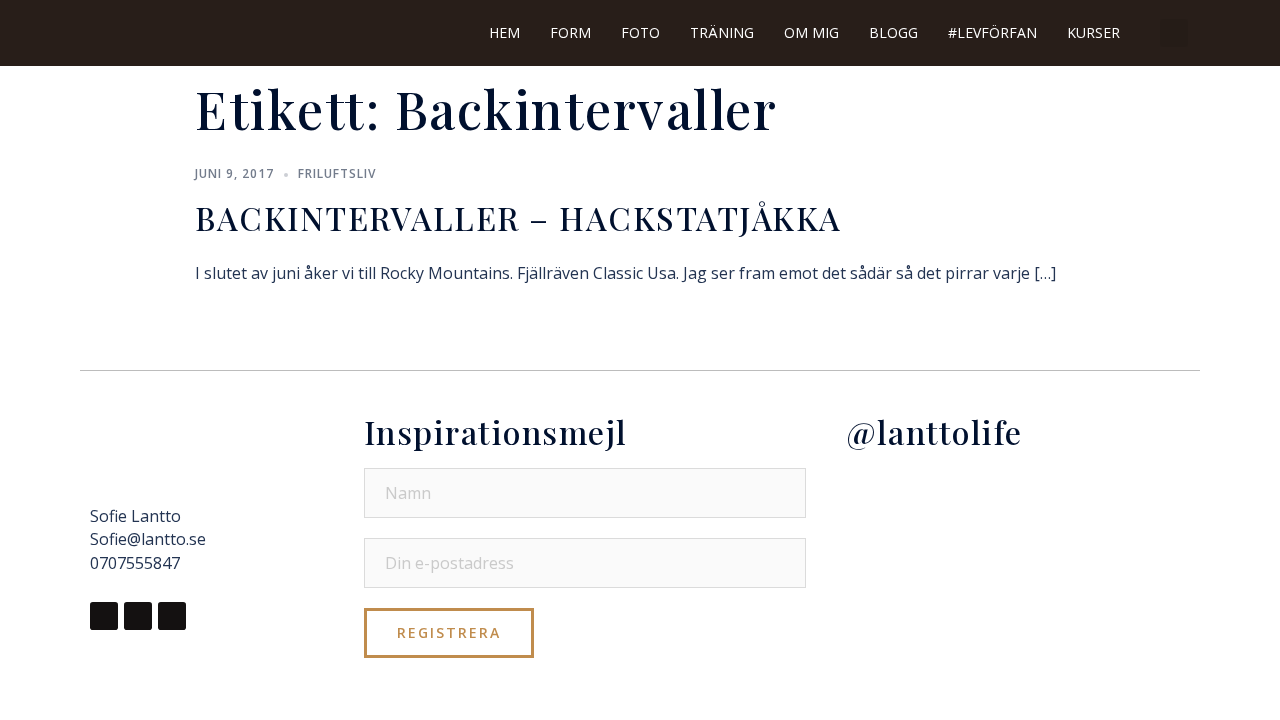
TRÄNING (722, 32)
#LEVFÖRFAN (992, 32)
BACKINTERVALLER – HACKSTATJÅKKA (518, 217)
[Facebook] (104, 616)
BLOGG (893, 32)
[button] (1174, 33)
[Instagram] (138, 616)
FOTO (640, 32)
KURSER (1093, 32)
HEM (504, 32)
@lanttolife (934, 431)
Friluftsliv (337, 173)
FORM (570, 32)
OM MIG (811, 32)
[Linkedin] (172, 616)
